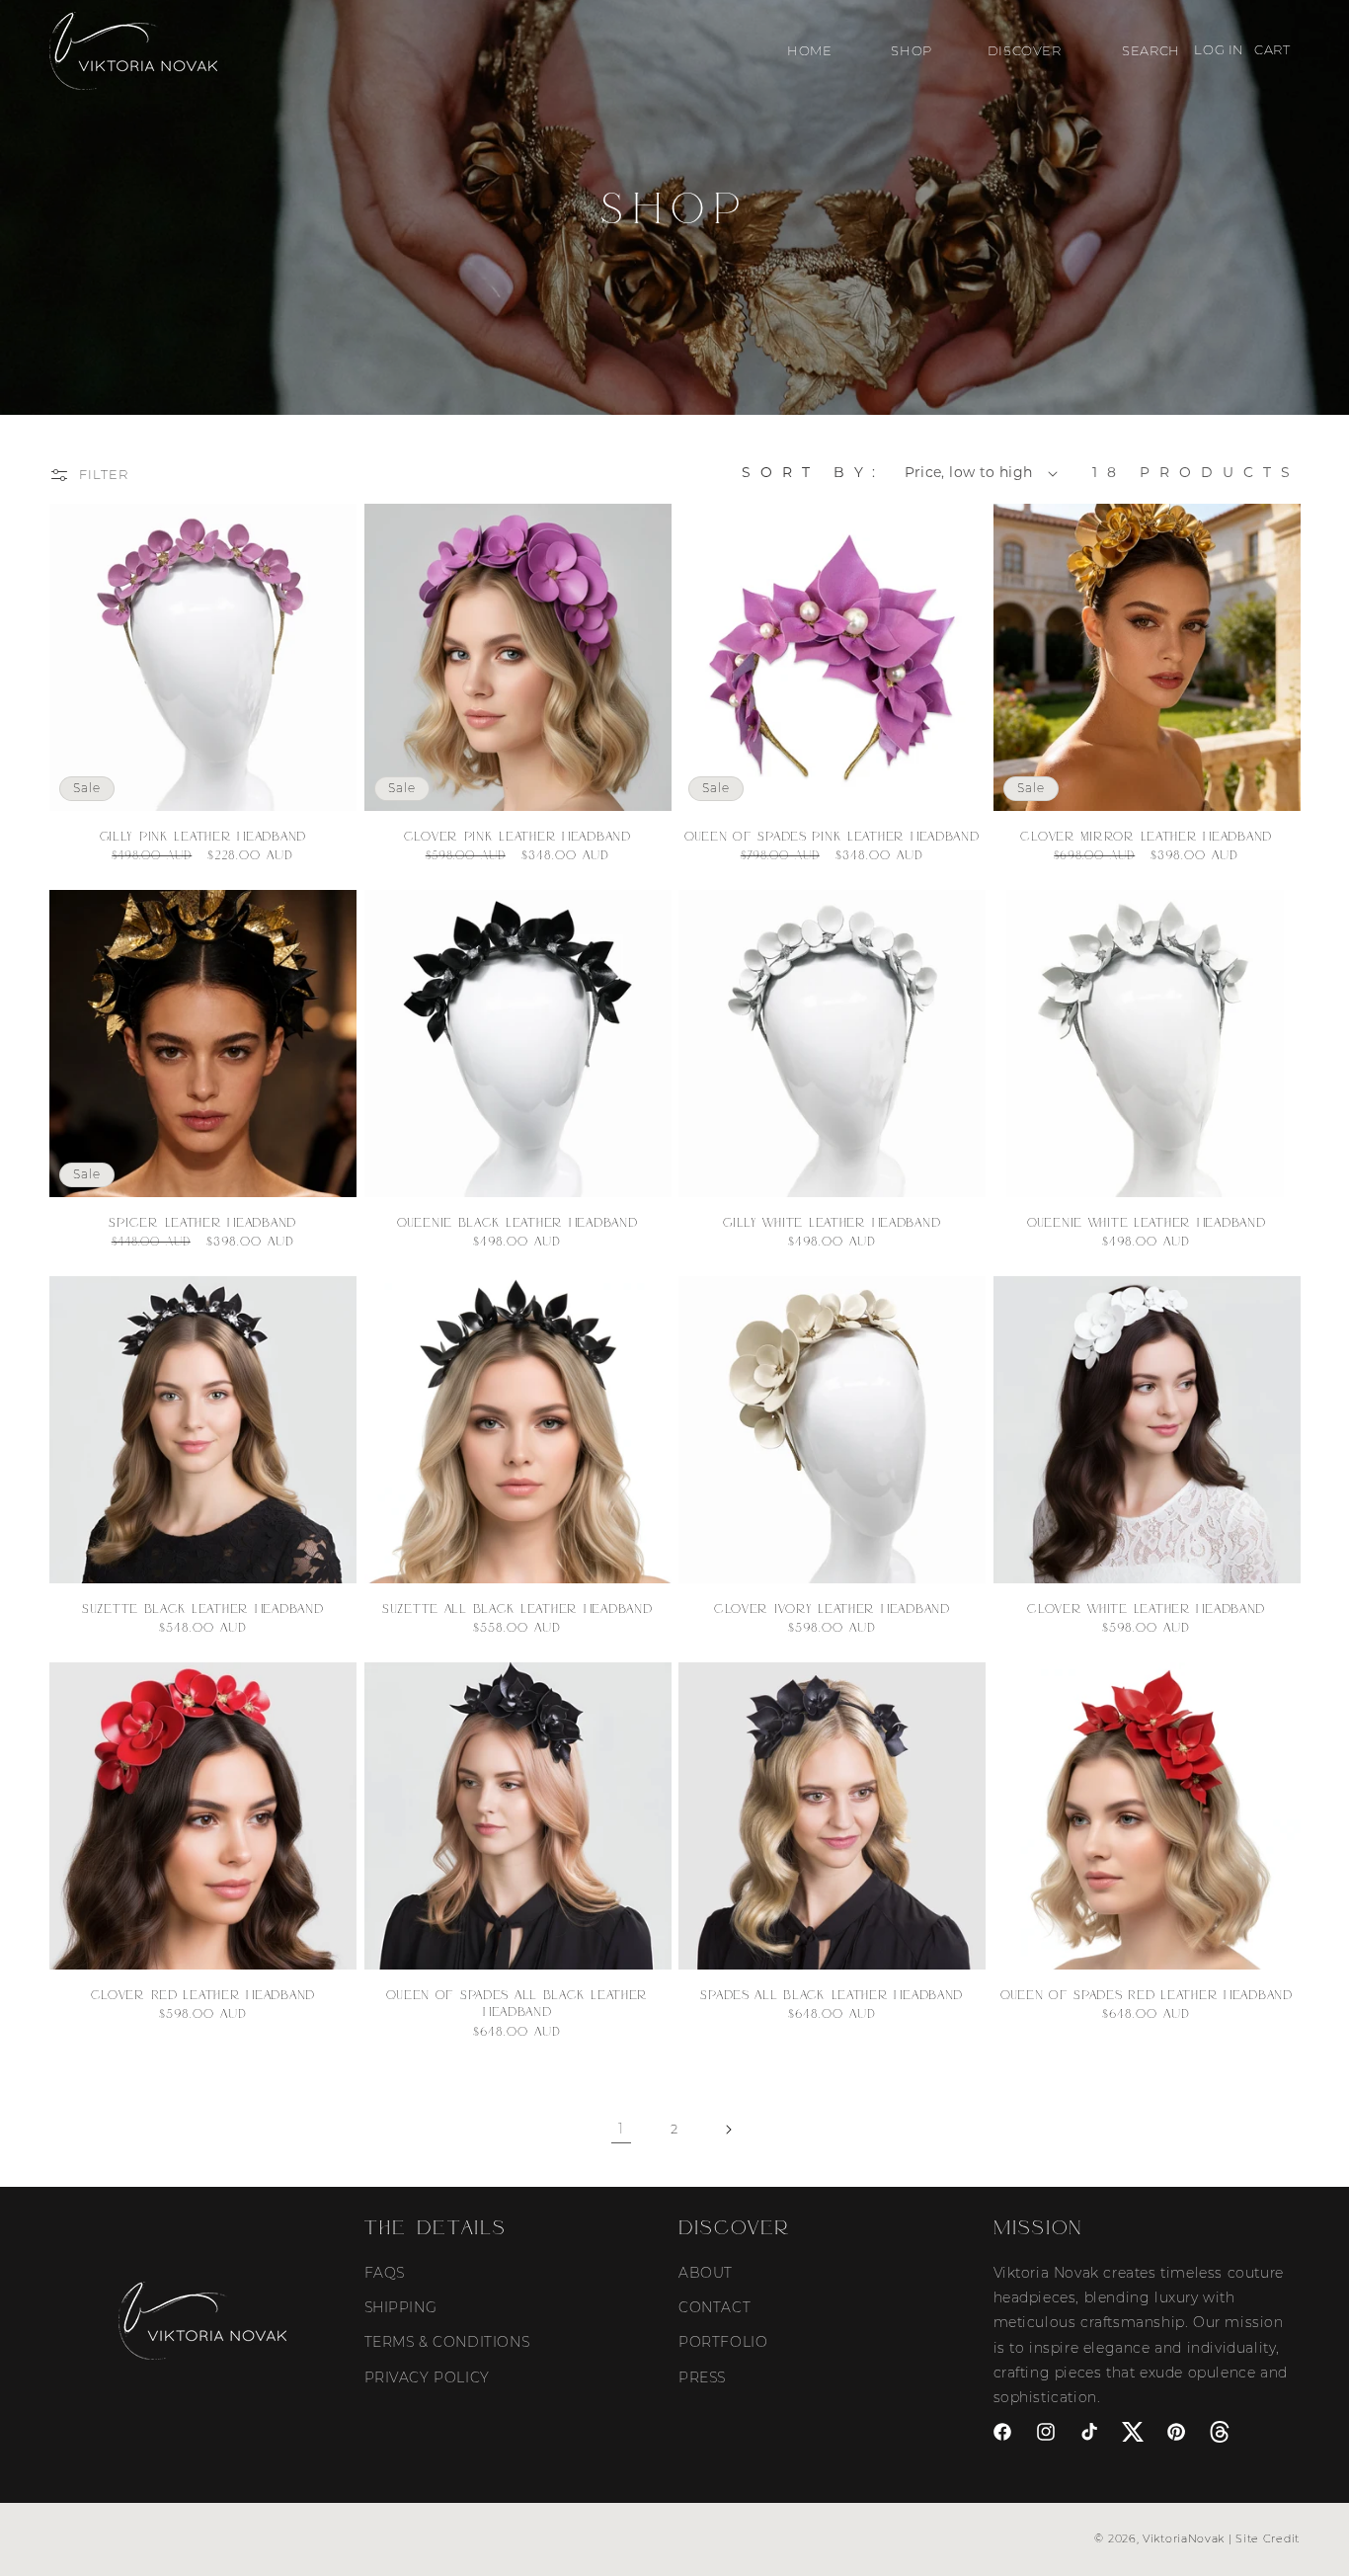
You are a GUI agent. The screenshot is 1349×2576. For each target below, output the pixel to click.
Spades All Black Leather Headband (832, 1994)
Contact (714, 2307)
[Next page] (728, 2130)
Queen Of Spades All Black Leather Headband (517, 2003)
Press (702, 2376)
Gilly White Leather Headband (832, 1222)
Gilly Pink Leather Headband (203, 836)
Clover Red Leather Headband (203, 1994)
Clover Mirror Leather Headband (1146, 836)
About (706, 2272)
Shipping (401, 2307)
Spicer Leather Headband (202, 1222)
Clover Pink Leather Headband (517, 836)
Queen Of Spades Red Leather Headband (1147, 1994)
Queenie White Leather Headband (1147, 1222)
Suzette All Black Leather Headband (517, 1608)
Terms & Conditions (447, 2342)
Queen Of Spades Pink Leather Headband (832, 836)
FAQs (385, 2272)
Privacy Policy (427, 2376)
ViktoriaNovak (1184, 2538)
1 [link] (621, 2129)
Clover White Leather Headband (1146, 1608)
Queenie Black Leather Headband (517, 1222)
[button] (909, 51)
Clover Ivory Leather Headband (832, 1608)
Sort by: (813, 472)
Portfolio (723, 2342)
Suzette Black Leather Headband (203, 1608)
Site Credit (1268, 2538)
